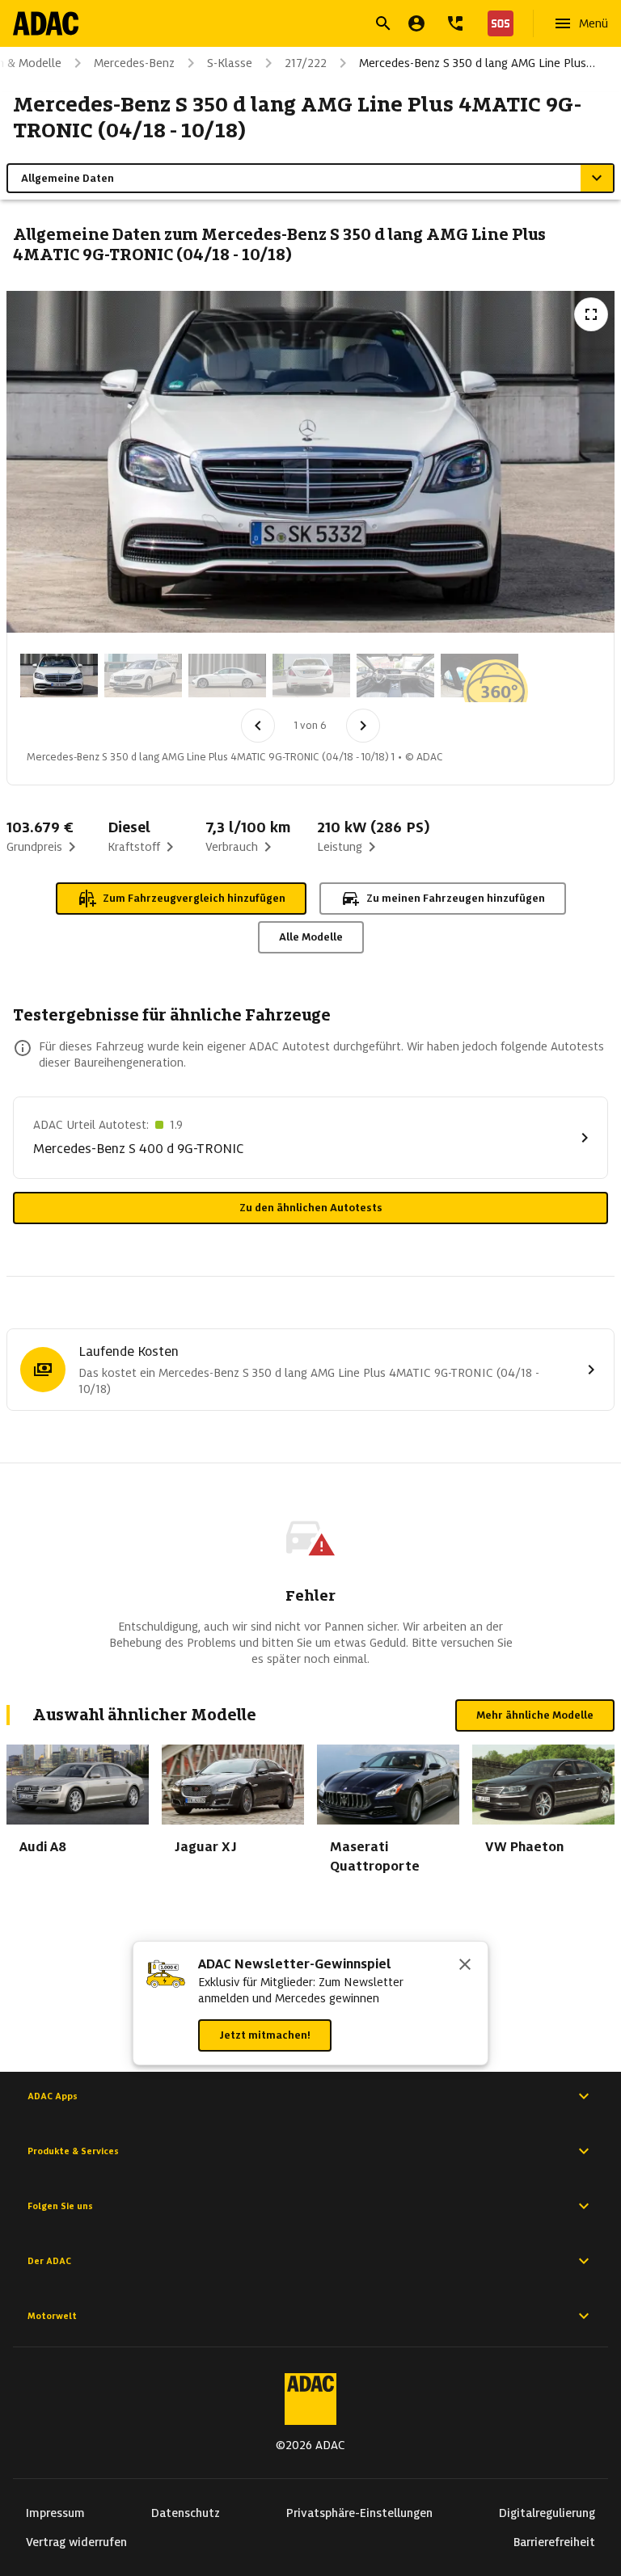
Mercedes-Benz (134, 63)
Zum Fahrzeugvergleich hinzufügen (194, 898)
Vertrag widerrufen (76, 2542)
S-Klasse (230, 63)
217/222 (306, 63)
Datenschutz (186, 2513)
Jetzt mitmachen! (265, 2035)
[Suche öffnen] (383, 23)
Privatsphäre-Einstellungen (359, 2513)
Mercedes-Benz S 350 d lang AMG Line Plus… (477, 63)
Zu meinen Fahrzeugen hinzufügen (456, 898)
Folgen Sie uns (60, 2206)
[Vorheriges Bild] (258, 726)
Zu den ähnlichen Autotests (311, 1208)
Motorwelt (52, 2316)
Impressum (55, 2513)
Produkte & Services (73, 2151)
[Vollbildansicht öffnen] (591, 314)
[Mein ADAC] (416, 23)
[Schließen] (465, 1966)
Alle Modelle (311, 937)
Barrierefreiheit (554, 2542)
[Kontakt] (455, 23)
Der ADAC (49, 2261)
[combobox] (291, 25)
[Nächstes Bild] (363, 726)
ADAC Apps (53, 2096)
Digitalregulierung (547, 2513)
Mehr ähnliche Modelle (535, 1715)
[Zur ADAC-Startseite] (46, 23)
